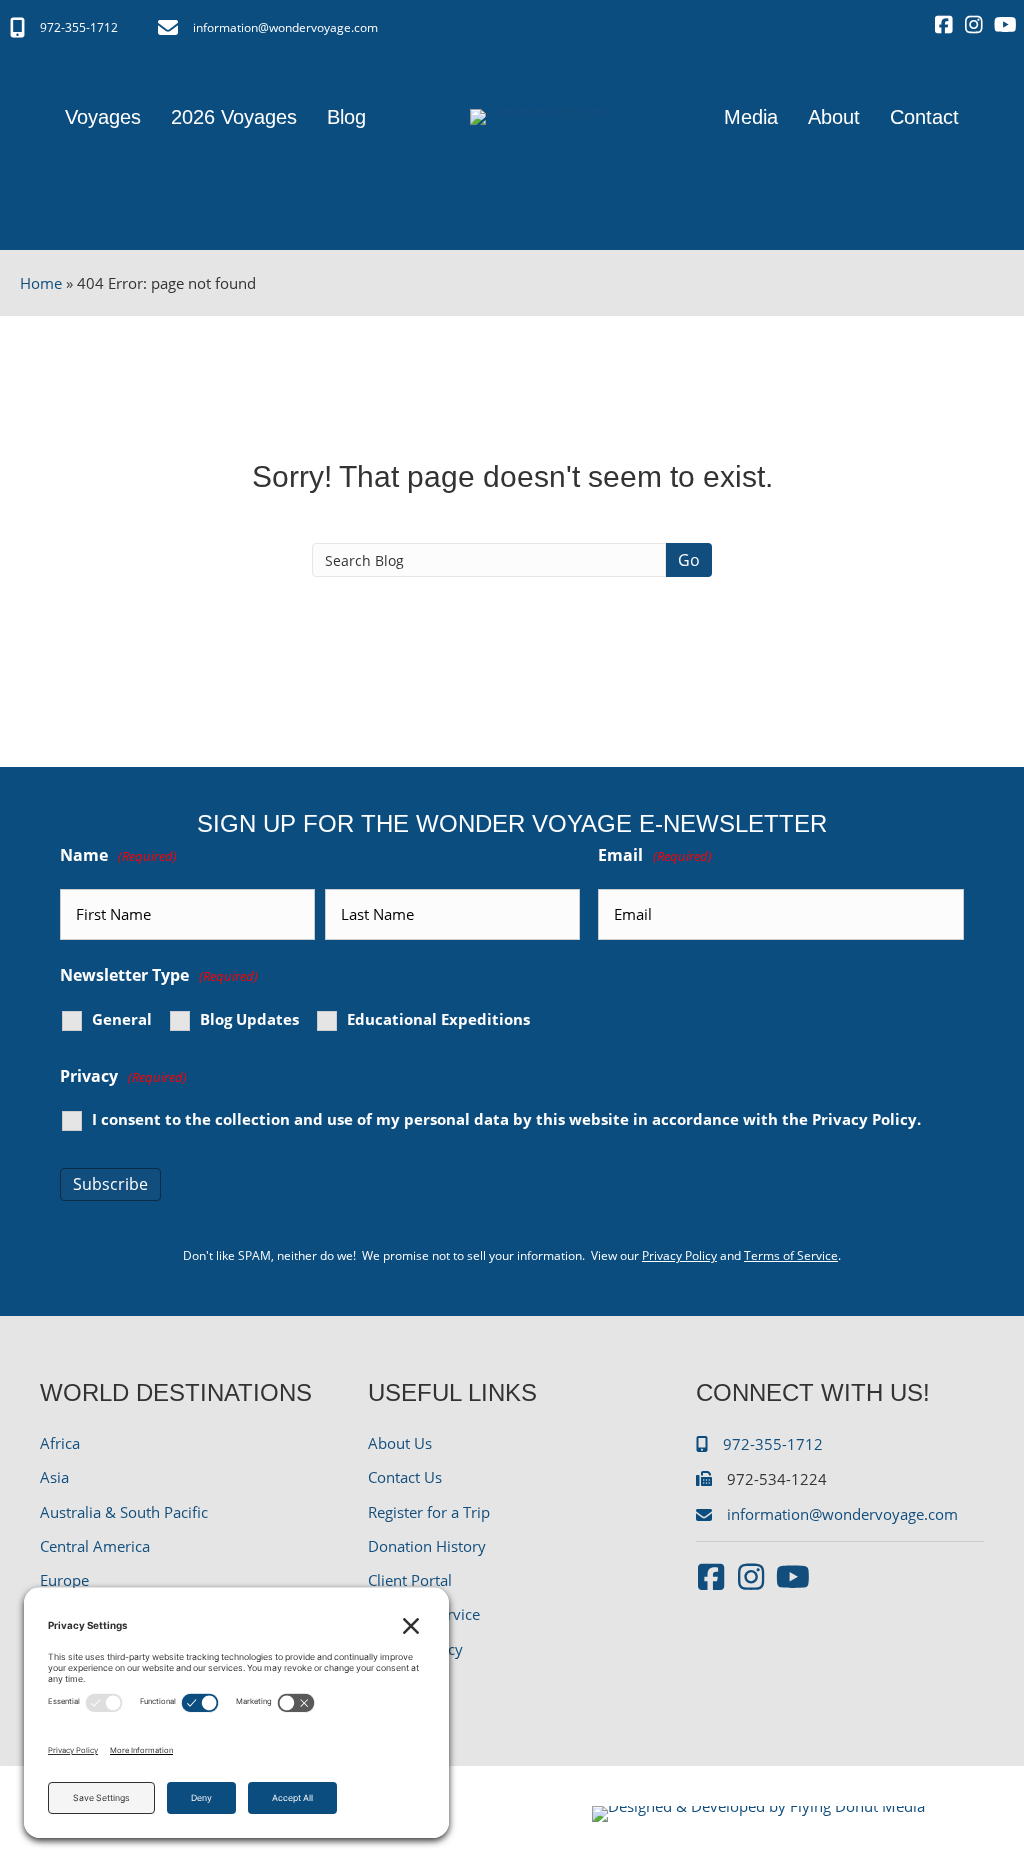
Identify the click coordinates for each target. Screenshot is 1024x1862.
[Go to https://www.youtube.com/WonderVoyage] (1004, 26)
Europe (64, 1580)
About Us (400, 1443)
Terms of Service (791, 1255)
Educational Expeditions (438, 1019)
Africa (60, 1443)
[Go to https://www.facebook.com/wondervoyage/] (944, 26)
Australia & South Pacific (124, 1512)
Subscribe (110, 1184)
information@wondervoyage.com (285, 27)
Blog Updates (249, 1019)
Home (41, 283)
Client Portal (410, 1580)
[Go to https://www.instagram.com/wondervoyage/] (974, 26)
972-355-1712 (79, 27)
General (122, 1019)
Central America (95, 1546)
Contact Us (405, 1477)
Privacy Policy (864, 1119)
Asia (54, 1477)
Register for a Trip (429, 1512)
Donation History (427, 1546)
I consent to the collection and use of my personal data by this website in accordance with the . (506, 1119)
